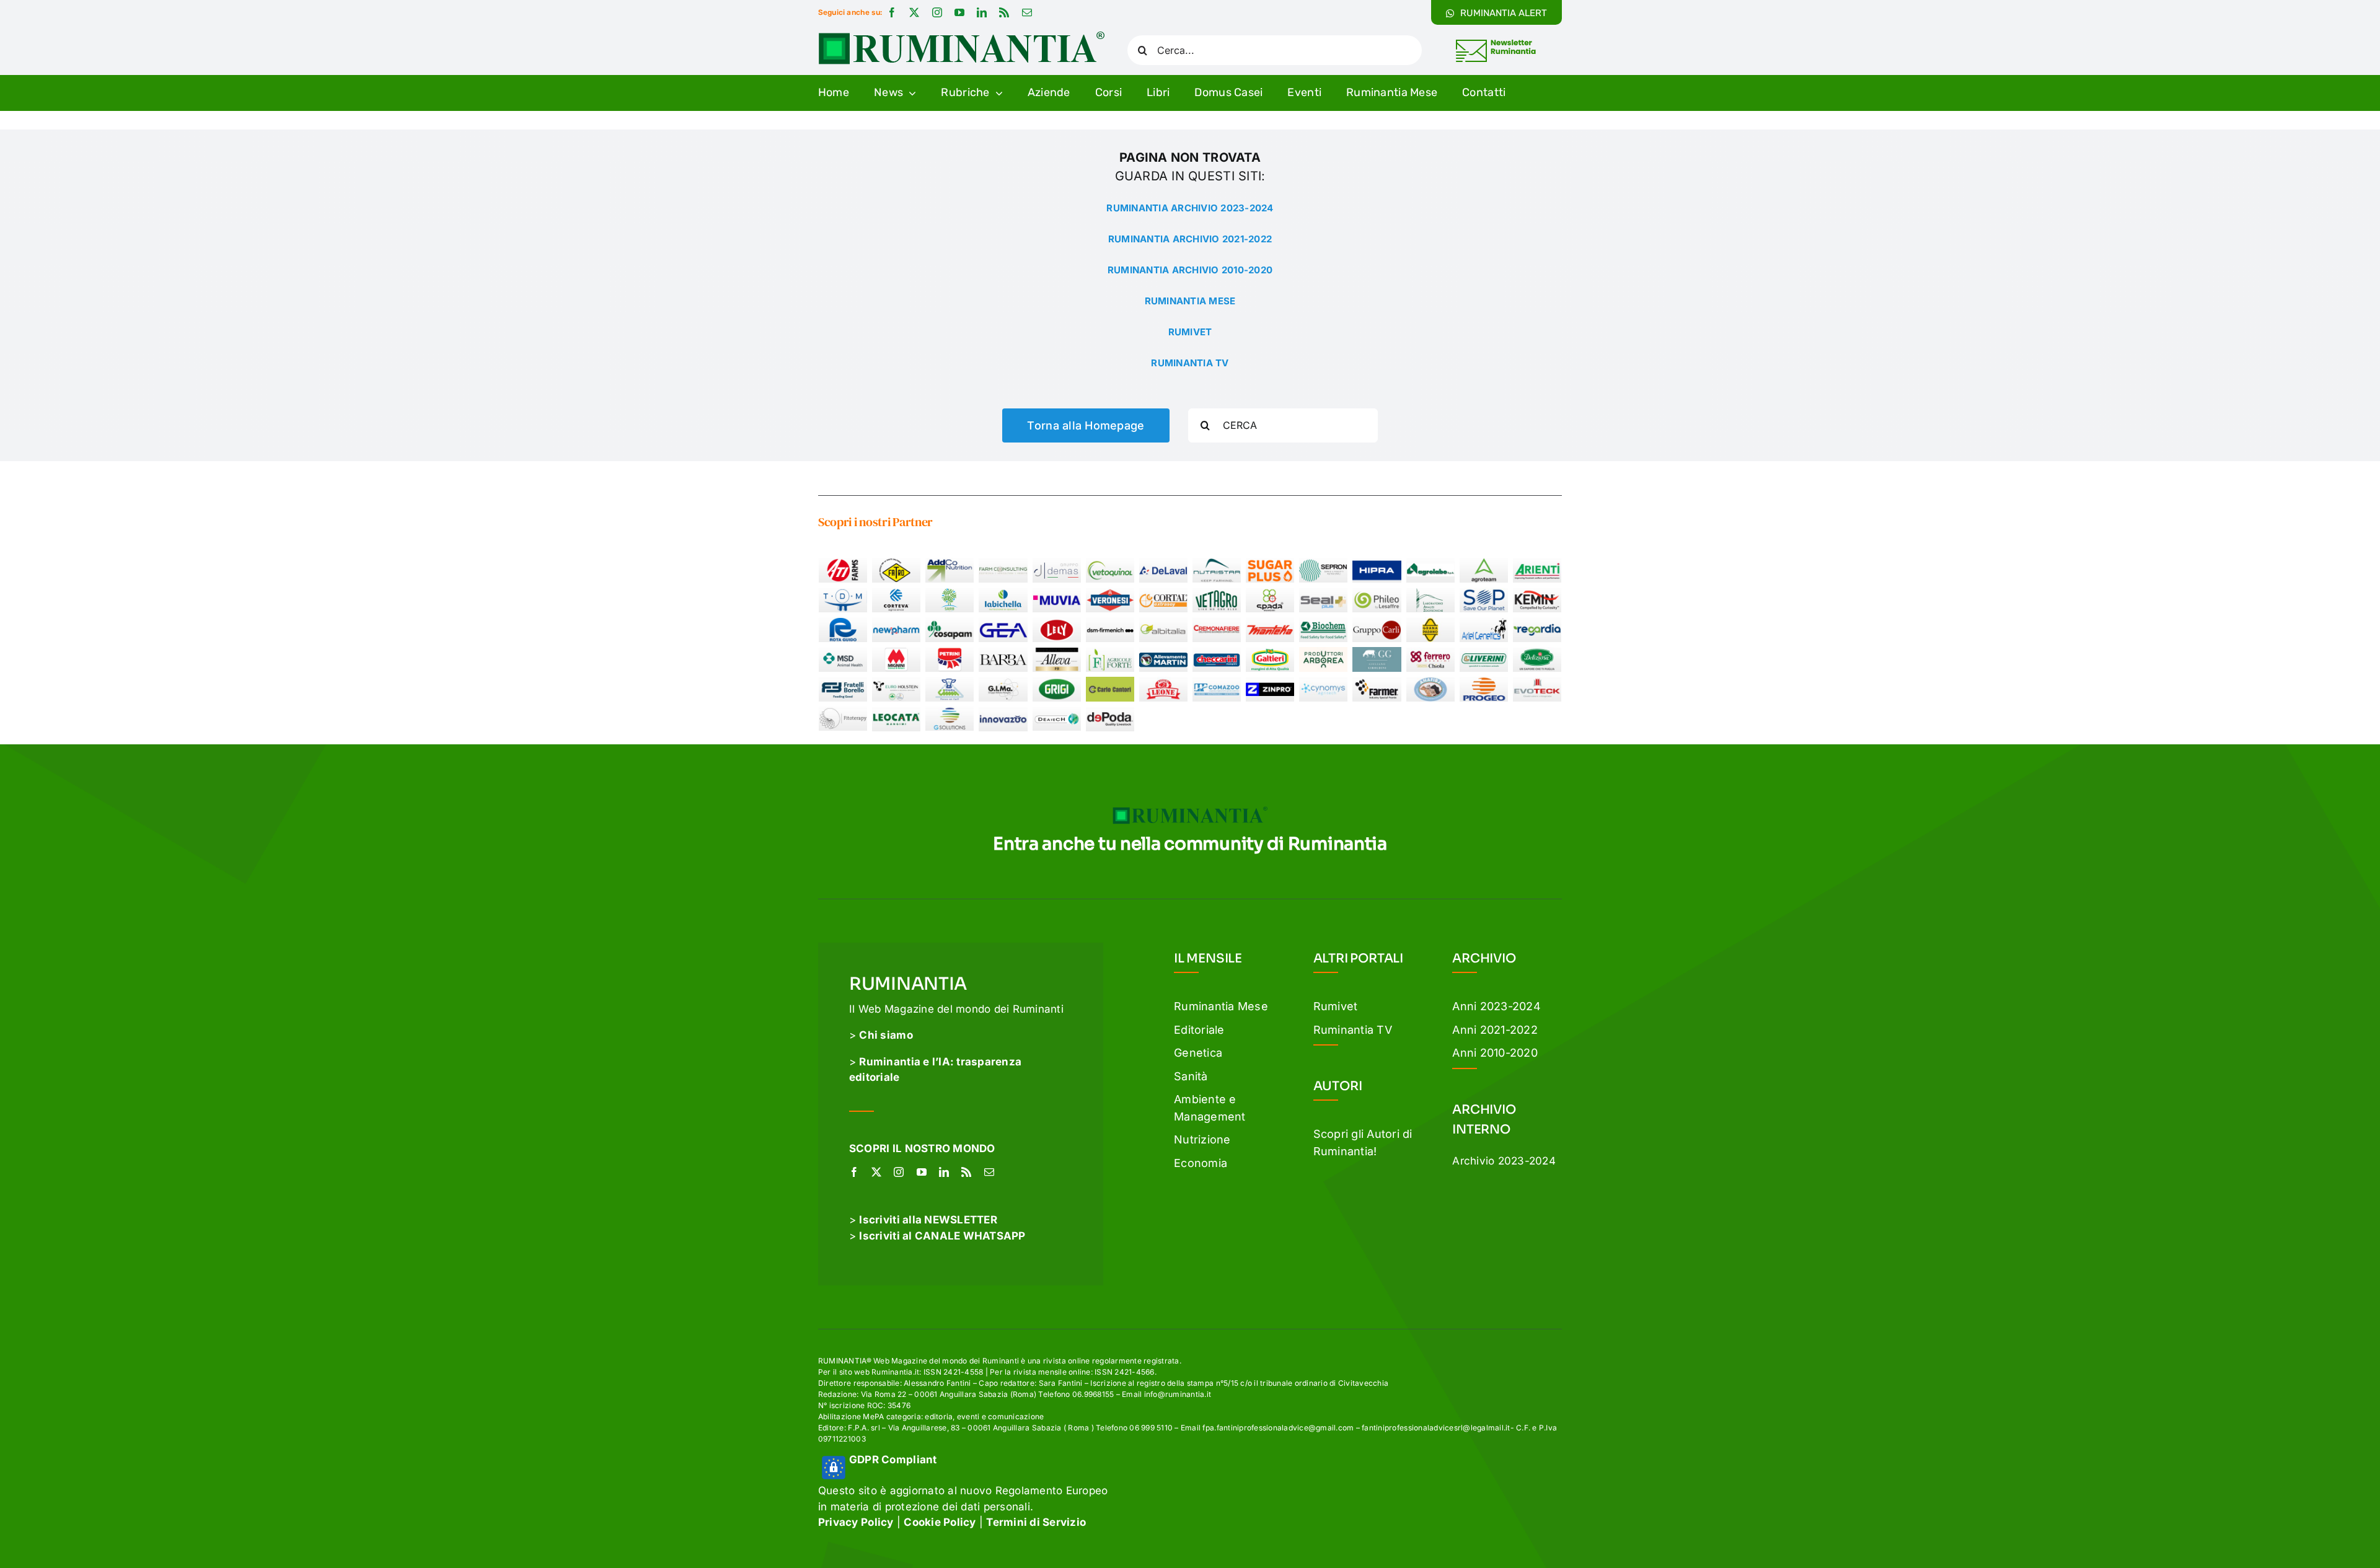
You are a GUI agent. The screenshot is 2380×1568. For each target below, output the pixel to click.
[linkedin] (982, 12)
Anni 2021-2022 (1495, 1030)
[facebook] (892, 12)
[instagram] (937, 12)
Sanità (1191, 1076)
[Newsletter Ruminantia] (1495, 42)
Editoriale (1199, 1030)
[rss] (1004, 12)
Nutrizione (1202, 1139)
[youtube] (959, 12)
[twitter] (914, 12)
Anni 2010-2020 (1495, 1053)
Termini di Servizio (1036, 1522)
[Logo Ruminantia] (961, 36)
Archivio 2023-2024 (1504, 1161)
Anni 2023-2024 (1496, 1006)
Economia (1201, 1163)
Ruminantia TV (1353, 1030)
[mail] (1027, 12)
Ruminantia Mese (1221, 1006)
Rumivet (1336, 1006)
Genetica (1198, 1053)
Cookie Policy (940, 1522)
